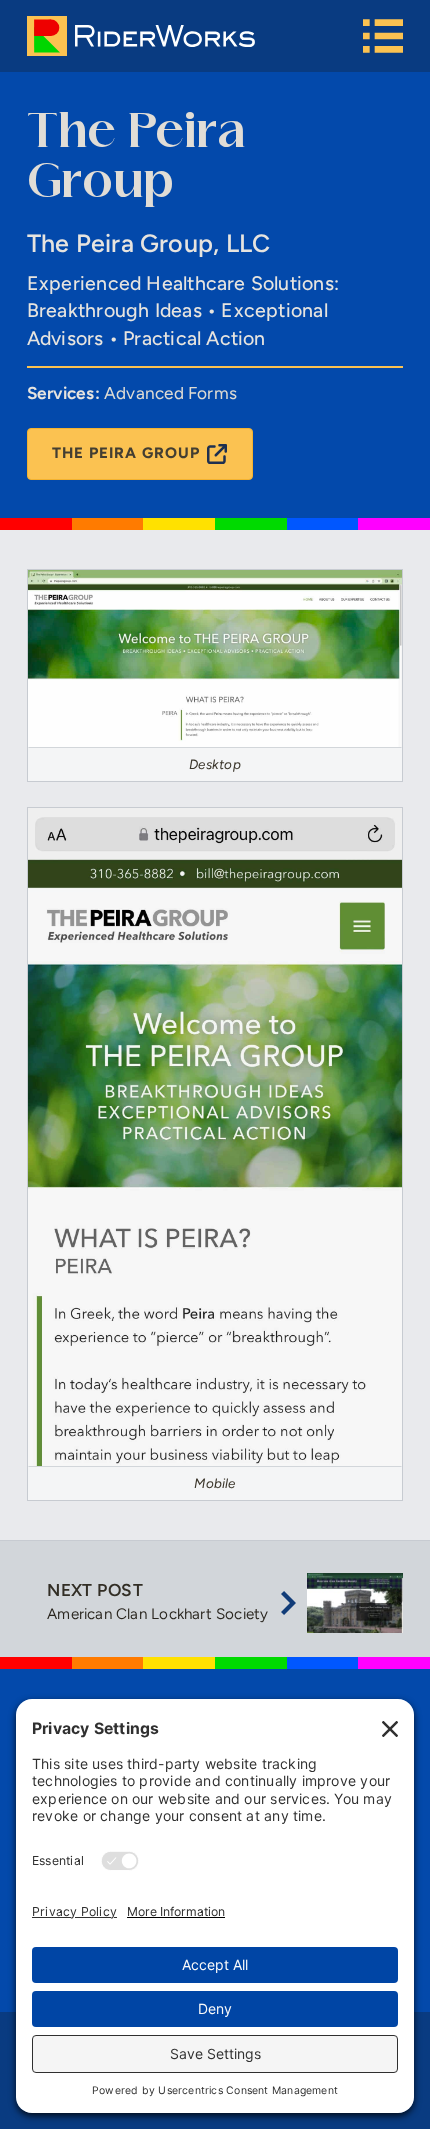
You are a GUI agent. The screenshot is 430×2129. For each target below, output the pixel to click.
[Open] (383, 36)
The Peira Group (125, 453)
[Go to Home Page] (195, 36)
